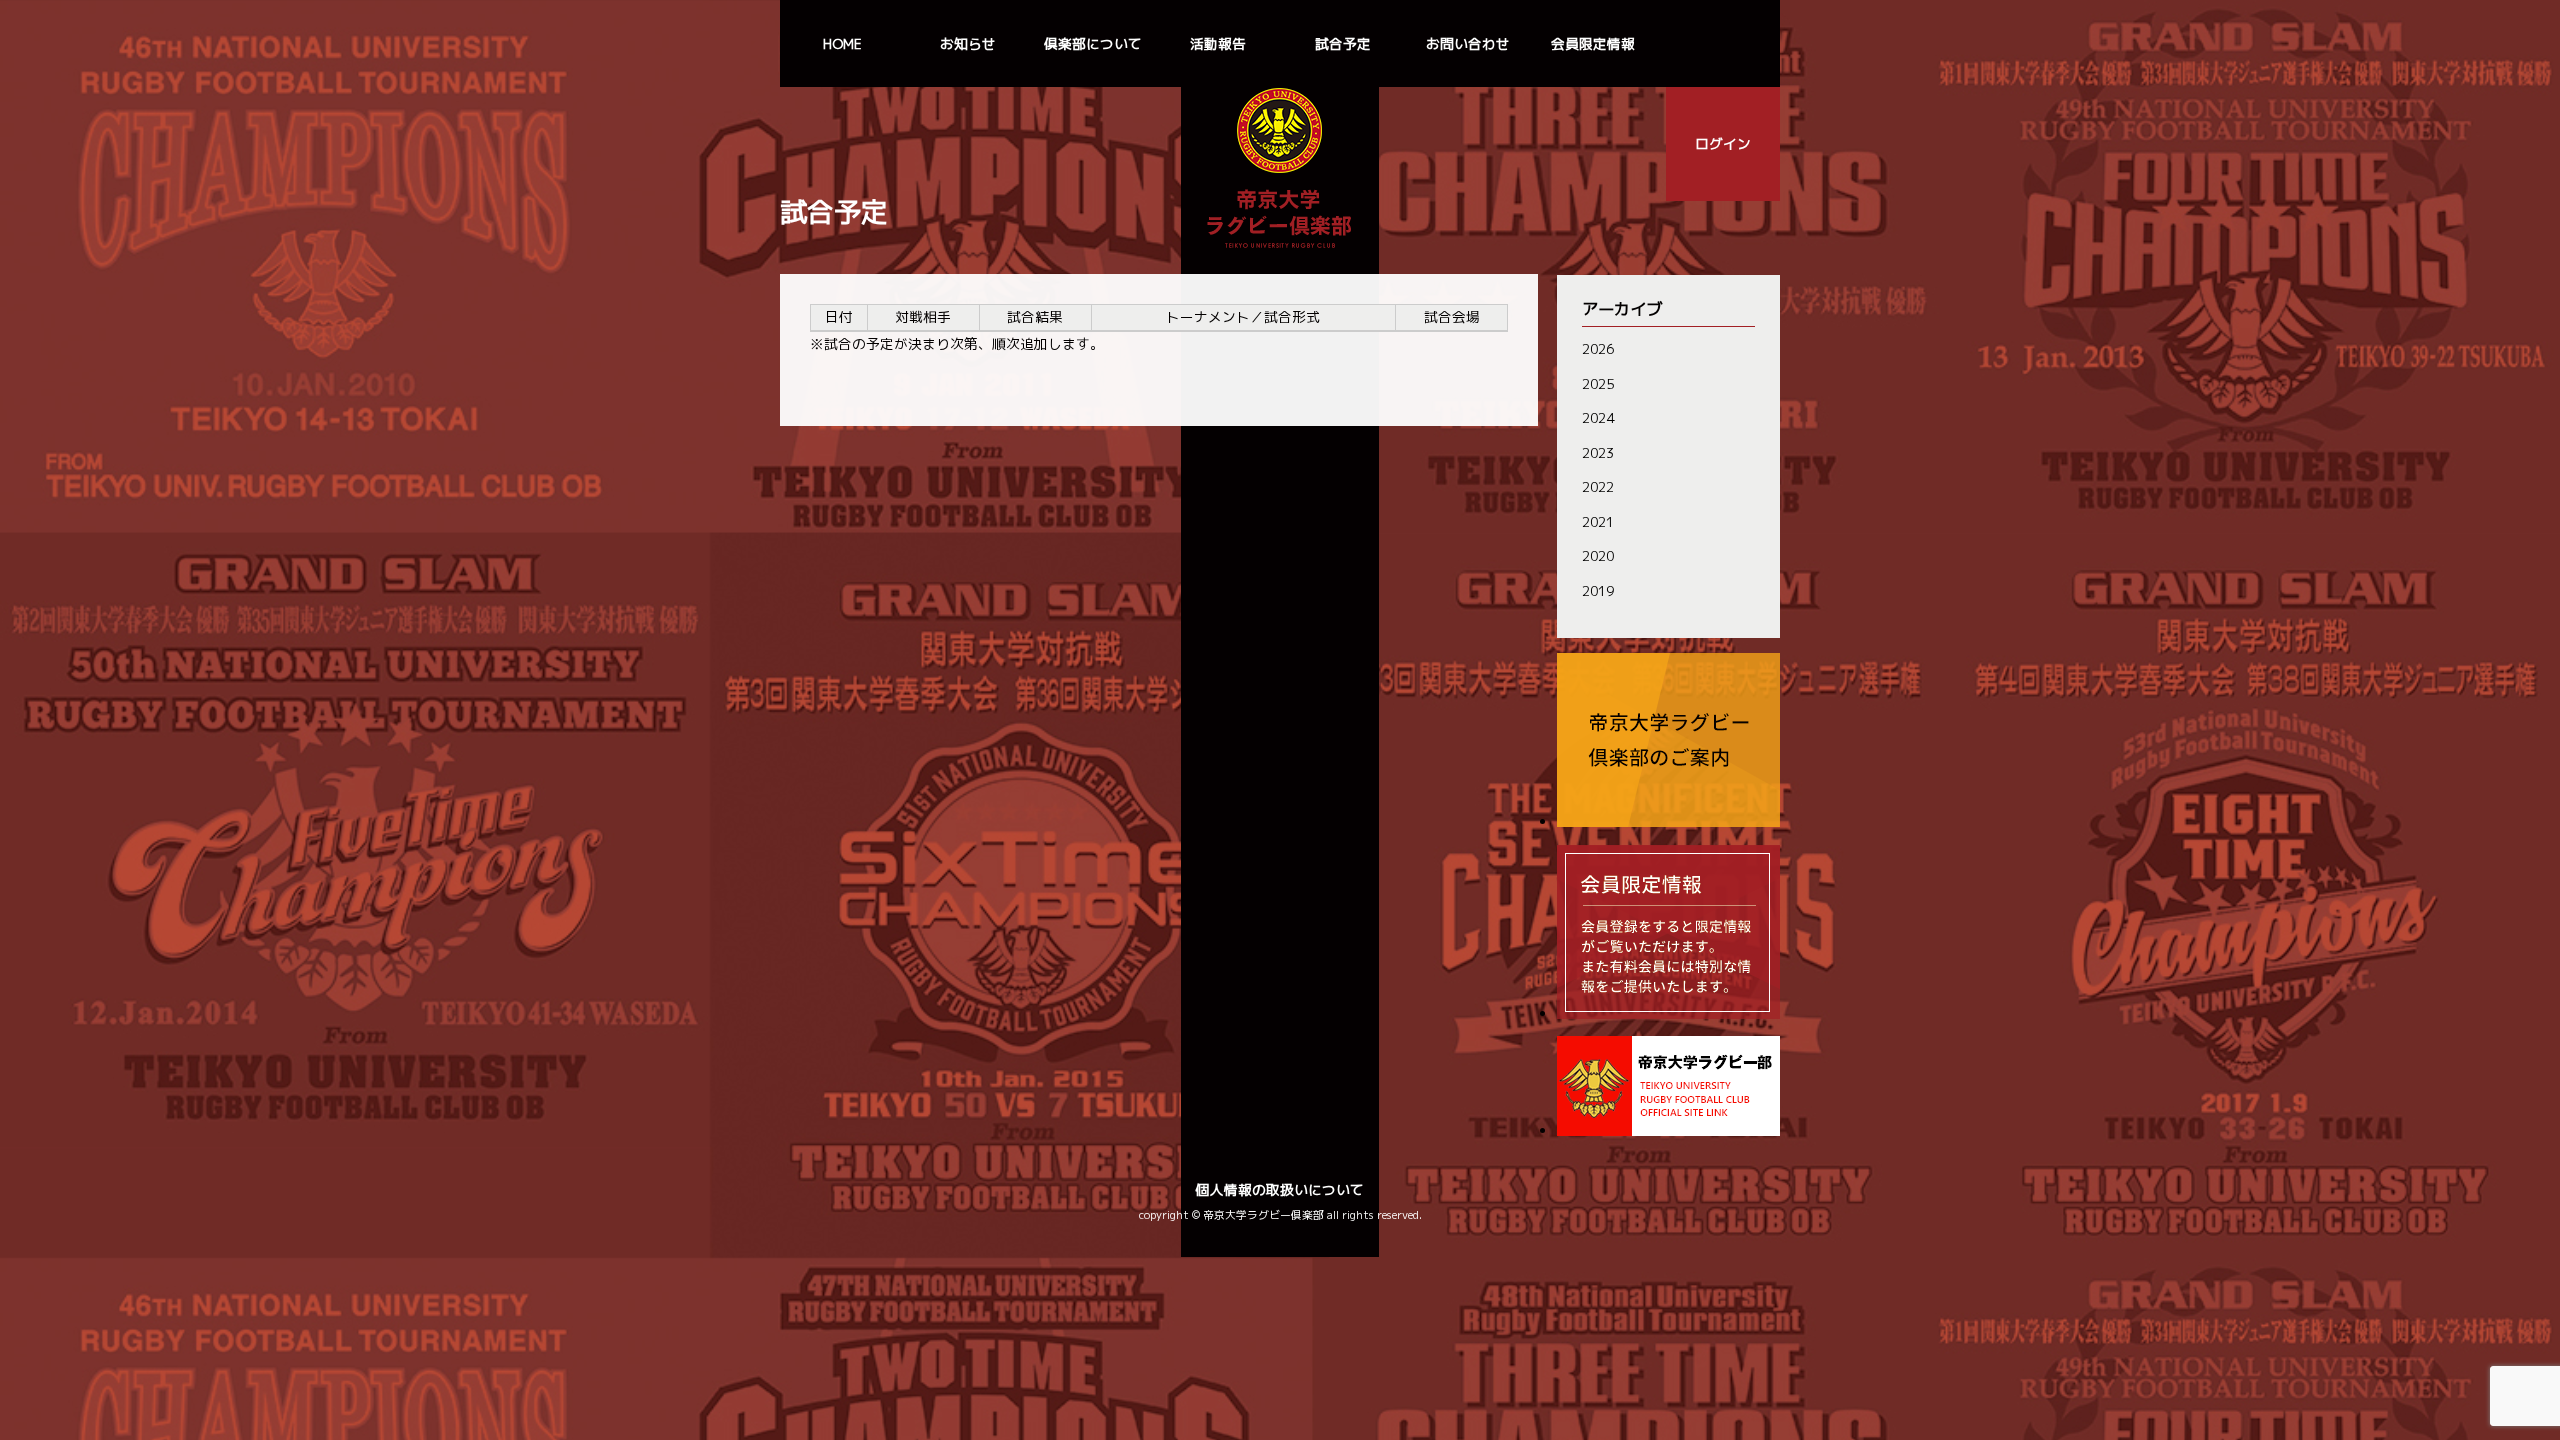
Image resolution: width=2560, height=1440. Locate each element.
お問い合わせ (1468, 43)
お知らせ (968, 43)
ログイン (1723, 143)
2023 (1598, 452)
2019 (1598, 590)
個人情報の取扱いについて (1280, 1189)
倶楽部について (1093, 43)
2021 (1598, 521)
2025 (1598, 383)
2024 (1598, 417)
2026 (1598, 348)
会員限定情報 (1593, 43)
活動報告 (1218, 43)
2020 (1598, 555)
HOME (842, 43)
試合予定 (1343, 43)
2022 (1598, 486)
